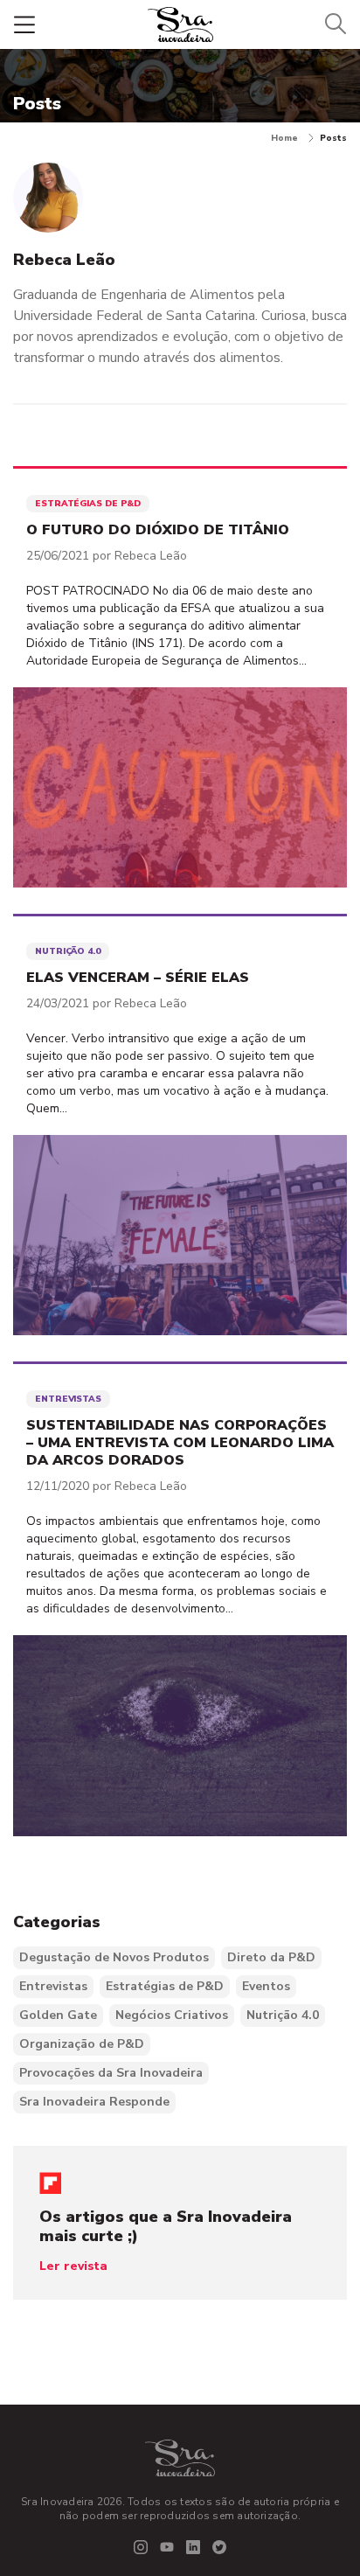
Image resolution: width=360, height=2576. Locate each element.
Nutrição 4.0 (283, 2015)
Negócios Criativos (172, 2015)
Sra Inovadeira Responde (94, 2102)
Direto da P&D (271, 1957)
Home (284, 138)
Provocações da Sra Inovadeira (111, 2073)
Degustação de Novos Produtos (114, 1957)
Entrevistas (53, 1986)
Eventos (266, 1986)
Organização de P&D (82, 2044)
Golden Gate (58, 2015)
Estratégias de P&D (165, 1986)
